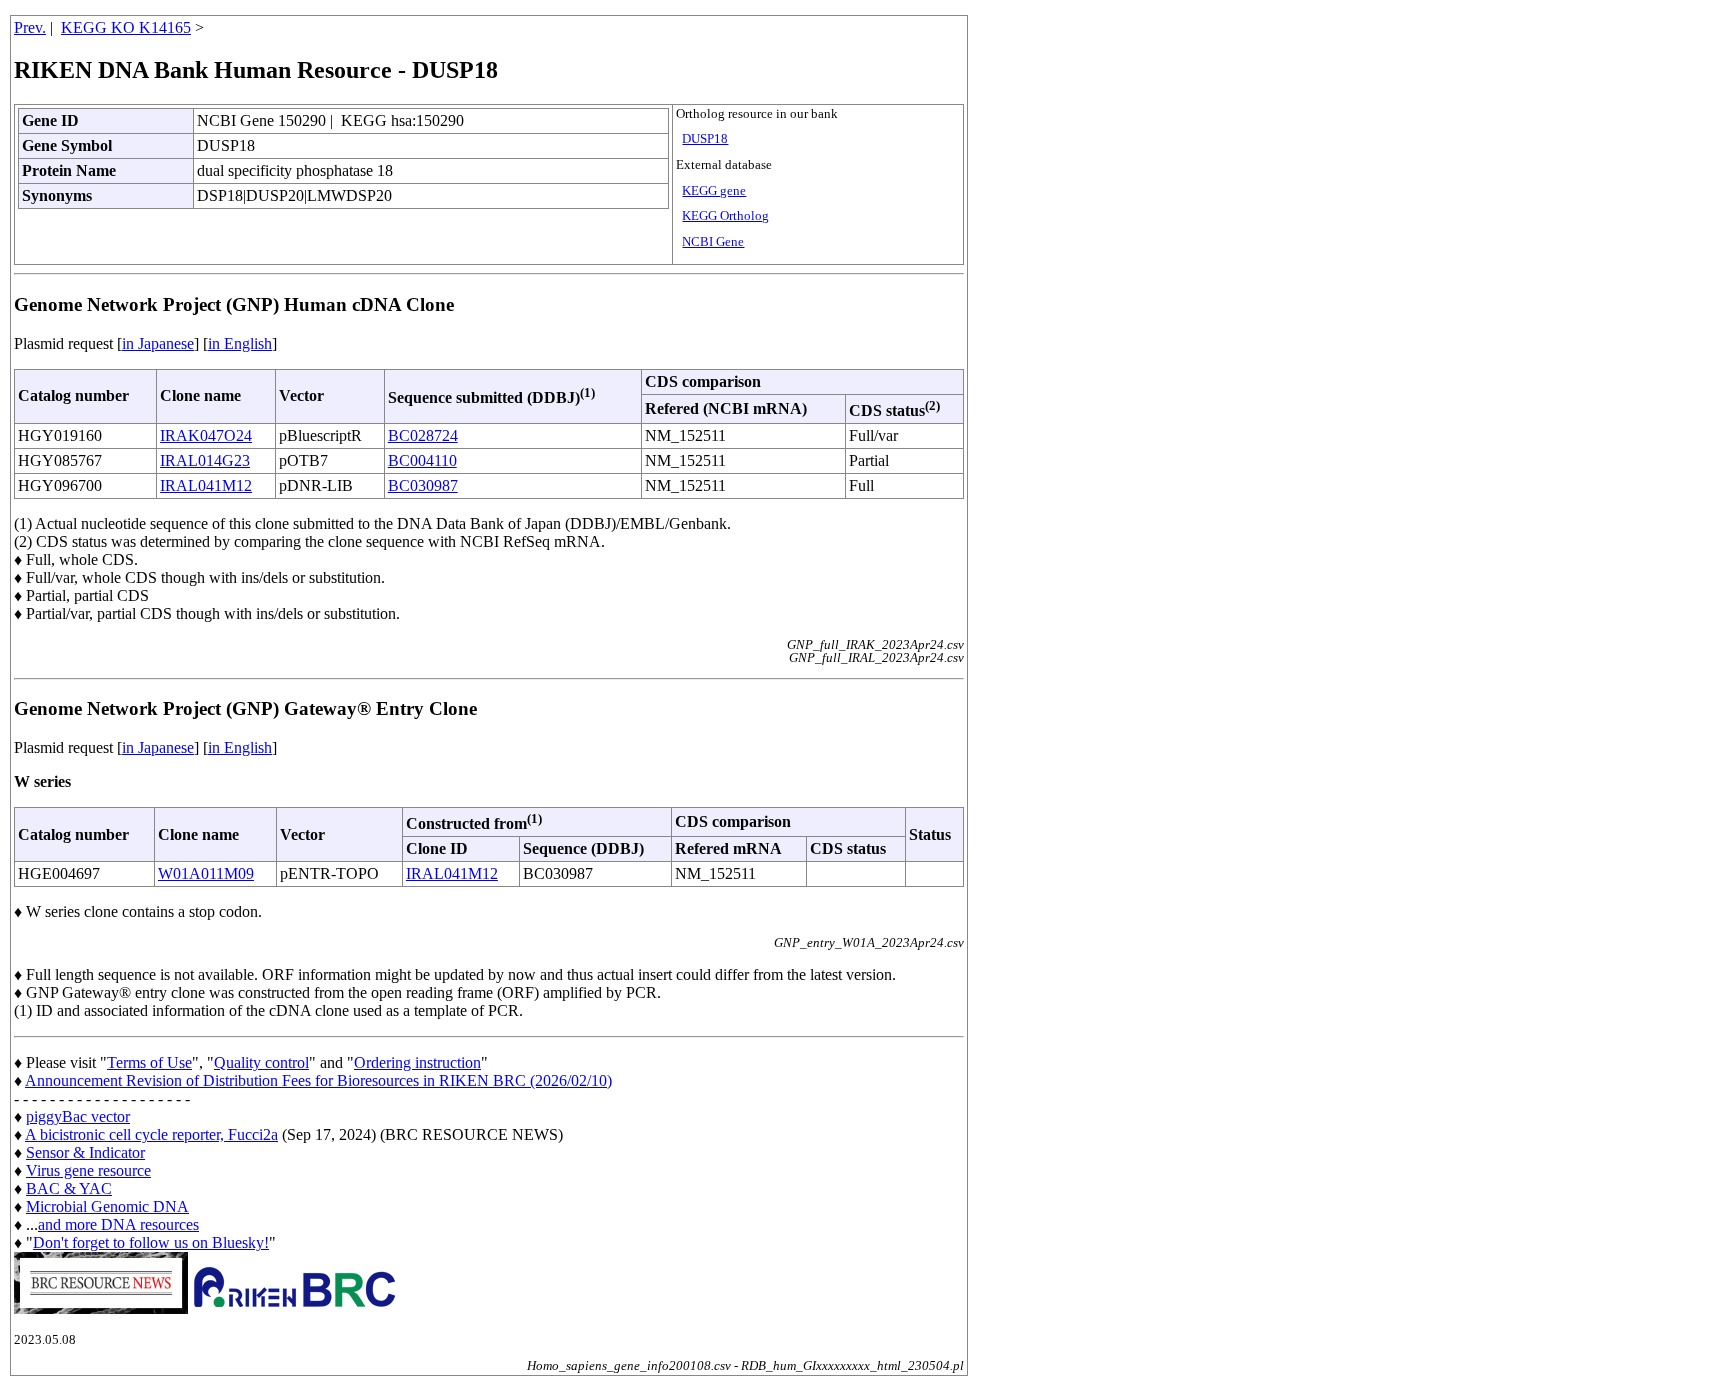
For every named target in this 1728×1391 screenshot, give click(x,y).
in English (240, 343)
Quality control (261, 1062)
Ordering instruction (417, 1062)
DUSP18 (705, 139)
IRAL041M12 (206, 485)
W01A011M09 (206, 873)
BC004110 (422, 460)
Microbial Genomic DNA (107, 1206)
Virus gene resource (88, 1170)
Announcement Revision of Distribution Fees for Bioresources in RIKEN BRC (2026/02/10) (318, 1080)
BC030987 (423, 485)
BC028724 (423, 435)
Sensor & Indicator (85, 1152)
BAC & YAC (69, 1188)
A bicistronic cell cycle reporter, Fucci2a (151, 1134)
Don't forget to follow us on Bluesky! (151, 1242)
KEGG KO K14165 (126, 27)
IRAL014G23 (205, 460)
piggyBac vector (78, 1116)
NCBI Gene (713, 242)
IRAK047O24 (206, 435)
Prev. (30, 27)
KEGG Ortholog (725, 216)
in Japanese (158, 343)
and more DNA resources (118, 1224)
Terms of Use (149, 1062)
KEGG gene (714, 191)
